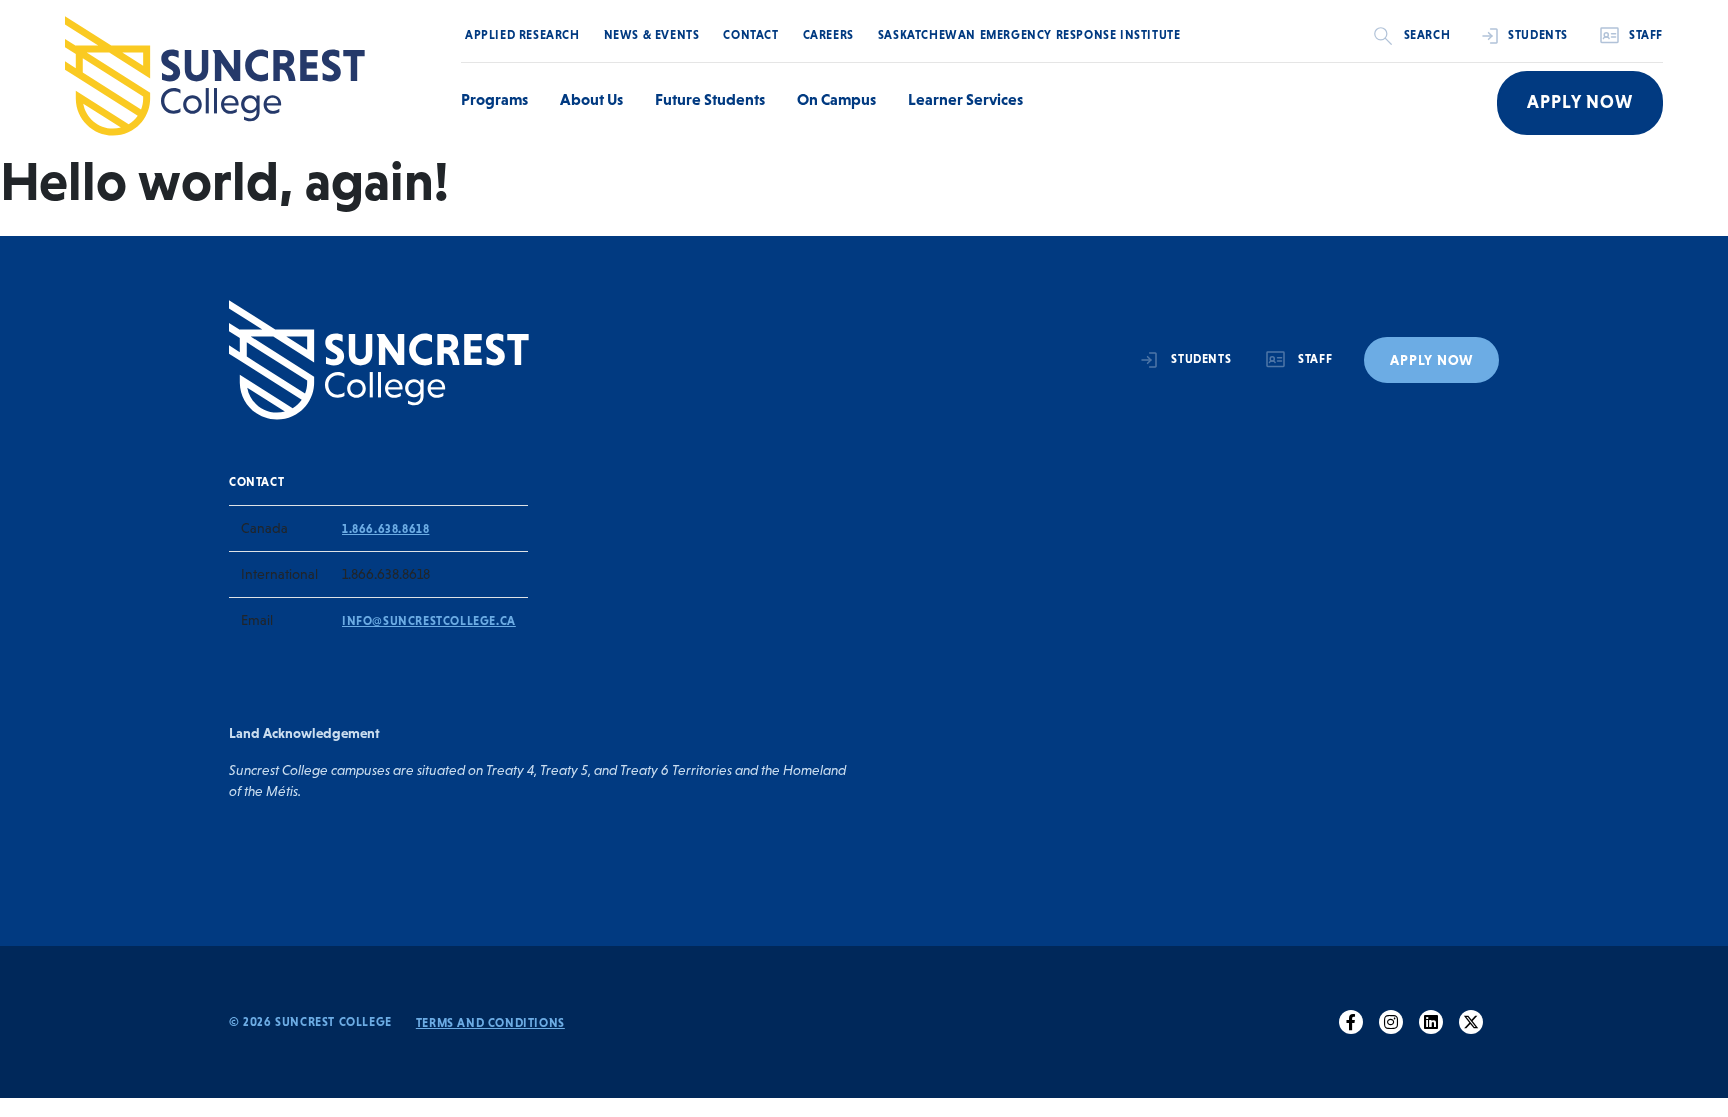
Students (1538, 35)
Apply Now (1580, 102)
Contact (750, 35)
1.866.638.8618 (385, 529)
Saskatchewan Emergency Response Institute (1029, 35)
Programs (494, 99)
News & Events (652, 35)
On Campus (836, 99)
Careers (828, 35)
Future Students (710, 99)
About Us (591, 99)
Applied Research (522, 35)
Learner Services (965, 99)
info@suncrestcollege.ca (429, 621)
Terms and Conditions (490, 1023)
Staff (1646, 35)
